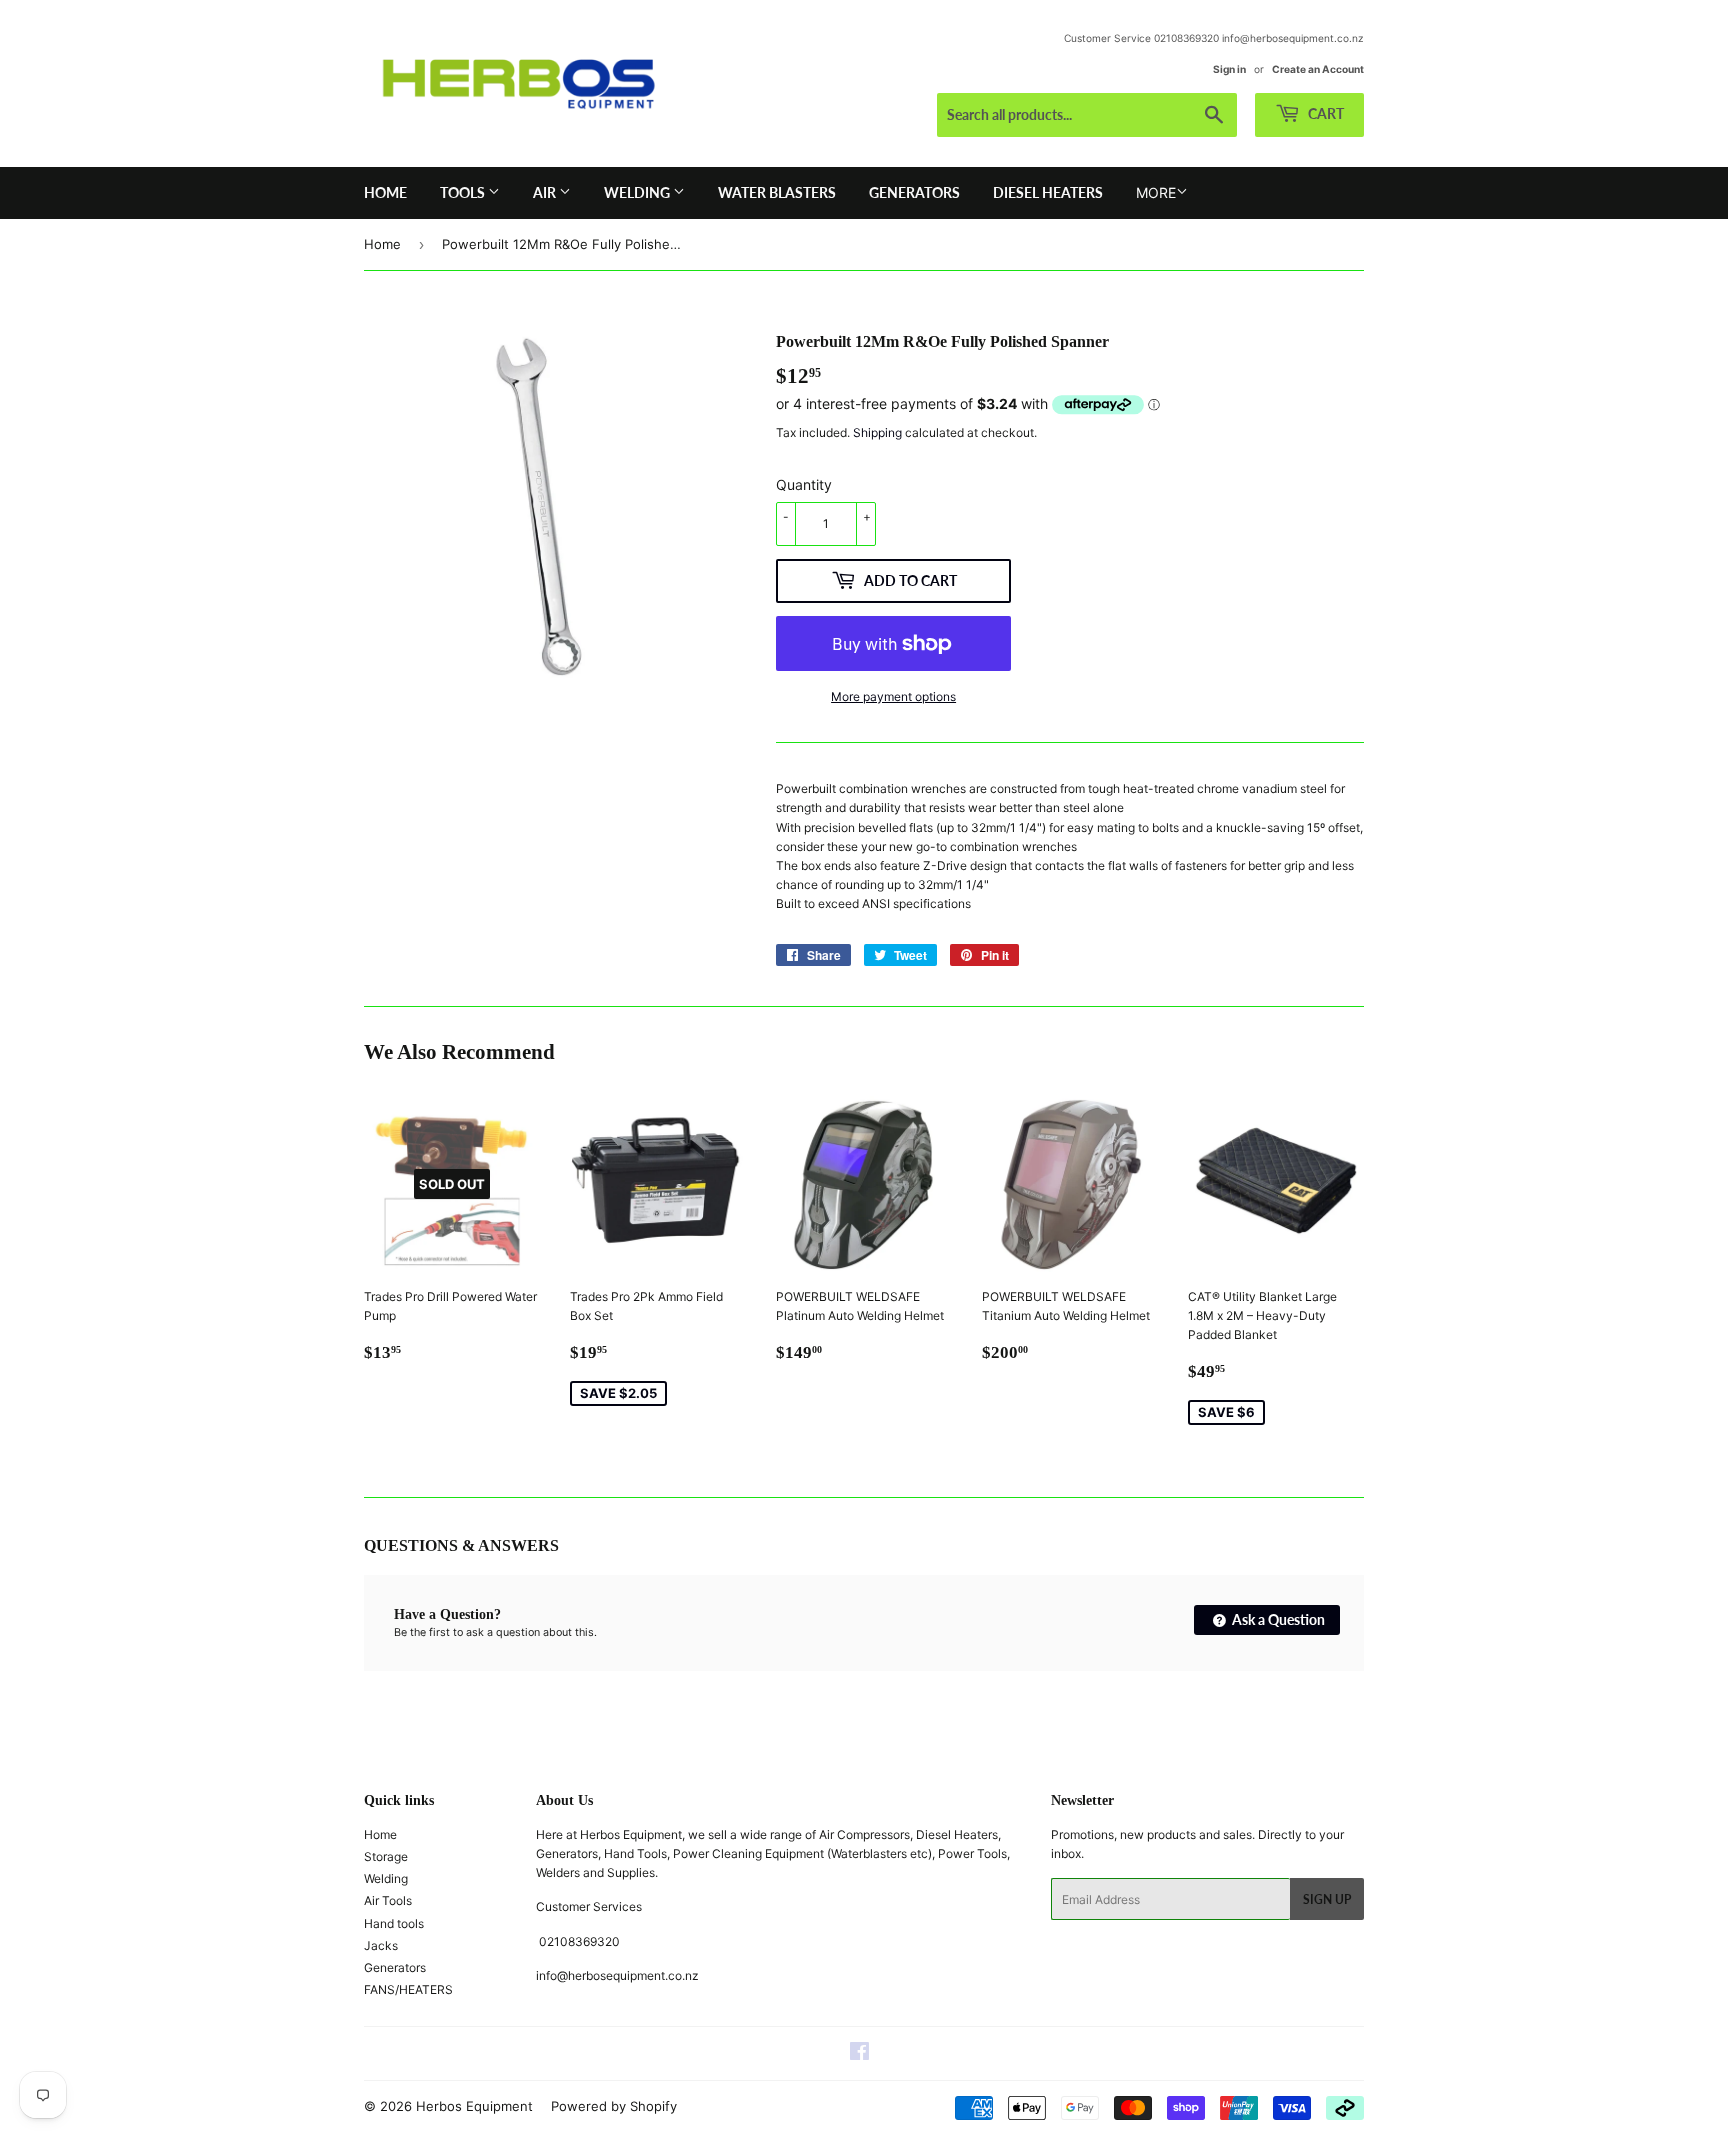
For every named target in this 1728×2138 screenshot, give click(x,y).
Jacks (381, 1945)
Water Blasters (777, 192)
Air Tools (388, 1900)
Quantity (804, 484)
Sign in (1229, 69)
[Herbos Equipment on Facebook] (859, 2054)
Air (546, 192)
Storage (386, 1856)
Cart (1324, 113)
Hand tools (394, 1923)
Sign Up (1327, 1899)
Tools (464, 192)
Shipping (877, 432)
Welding (638, 192)
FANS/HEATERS (408, 1989)
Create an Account (1318, 69)
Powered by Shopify (614, 2106)
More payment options (893, 696)
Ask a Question (1277, 1619)
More (1156, 192)
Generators (914, 192)
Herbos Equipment (474, 2106)
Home (385, 192)
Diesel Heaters (1048, 192)
